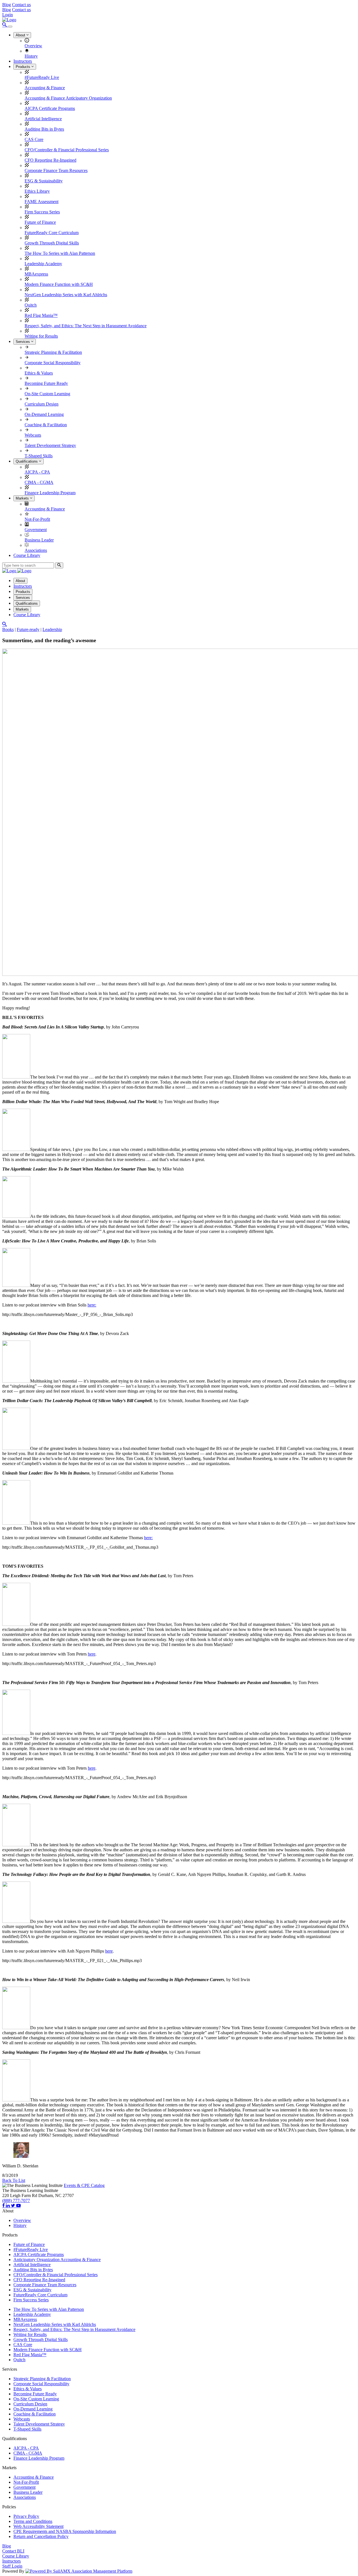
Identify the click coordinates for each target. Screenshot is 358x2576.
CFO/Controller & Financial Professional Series (67, 150)
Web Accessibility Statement (38, 2526)
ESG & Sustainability (44, 181)
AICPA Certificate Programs (50, 108)
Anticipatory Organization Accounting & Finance (57, 2260)
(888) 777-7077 (16, 2201)
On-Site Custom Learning (47, 394)
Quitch (31, 305)
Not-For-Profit (37, 519)
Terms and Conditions (33, 2521)
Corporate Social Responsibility (53, 363)
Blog (7, 5)
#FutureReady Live (42, 77)
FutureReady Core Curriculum (52, 233)
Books (8, 629)
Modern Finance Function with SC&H (59, 284)
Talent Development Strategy (50, 445)
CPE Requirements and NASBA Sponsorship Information (65, 2531)
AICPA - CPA (37, 472)
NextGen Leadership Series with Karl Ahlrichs (66, 295)
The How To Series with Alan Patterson (60, 253)
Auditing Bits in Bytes (44, 129)
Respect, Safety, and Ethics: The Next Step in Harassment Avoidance (86, 326)
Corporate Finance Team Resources (56, 170)
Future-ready (28, 629)
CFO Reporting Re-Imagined (50, 160)
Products (23, 67)
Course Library (27, 555)
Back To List (14, 2180)
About (21, 35)
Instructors (23, 61)
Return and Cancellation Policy (41, 2536)
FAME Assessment (42, 202)
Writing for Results (41, 336)
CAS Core (34, 139)
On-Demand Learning (44, 414)
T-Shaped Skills (39, 456)
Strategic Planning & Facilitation (53, 352)
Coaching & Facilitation (46, 425)
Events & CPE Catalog (84, 2185)
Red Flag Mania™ (41, 315)
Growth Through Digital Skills (52, 243)
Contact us (21, 5)
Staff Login (12, 2566)
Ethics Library (37, 191)
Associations (36, 550)
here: (92, 1305)
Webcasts (33, 435)
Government (36, 530)
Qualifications (27, 461)
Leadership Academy (43, 264)
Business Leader (39, 540)
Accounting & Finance (45, 88)
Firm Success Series (42, 212)
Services (23, 342)
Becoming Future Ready (46, 383)
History (31, 56)
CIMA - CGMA (39, 482)
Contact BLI (13, 2551)
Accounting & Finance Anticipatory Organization (68, 98)
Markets (23, 498)
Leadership (52, 629)
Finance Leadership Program (50, 493)
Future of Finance (40, 222)
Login (8, 15)
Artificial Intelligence (43, 119)
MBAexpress (36, 274)
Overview (33, 46)
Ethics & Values (39, 373)
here (92, 1654)
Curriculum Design (42, 404)
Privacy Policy (26, 2516)
